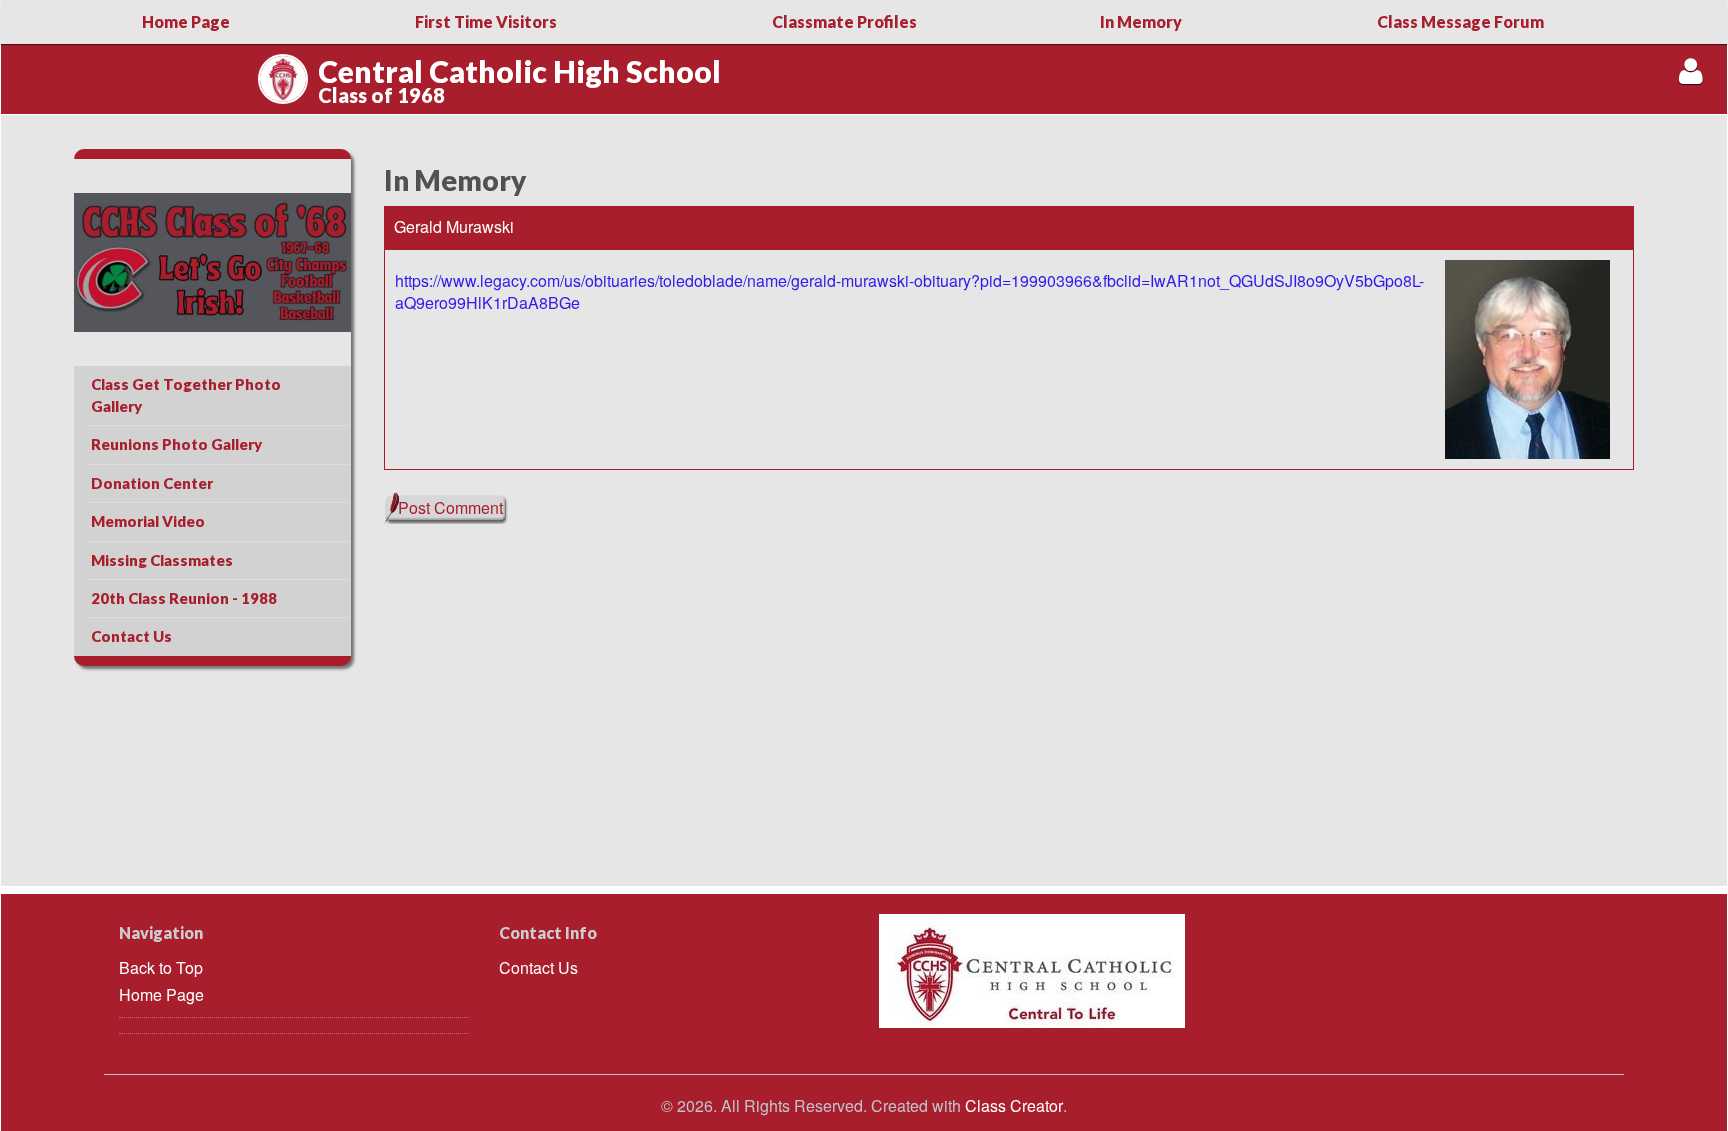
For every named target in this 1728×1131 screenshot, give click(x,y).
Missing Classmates (162, 560)
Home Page (186, 21)
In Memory (1141, 21)
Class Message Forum (1460, 21)
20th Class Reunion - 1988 (184, 598)
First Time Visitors (486, 21)
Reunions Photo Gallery (176, 444)
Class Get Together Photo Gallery (186, 394)
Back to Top (161, 967)
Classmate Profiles (844, 21)
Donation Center (152, 483)
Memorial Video (148, 521)
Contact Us (131, 636)
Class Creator (1014, 1106)
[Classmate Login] (1690, 70)
